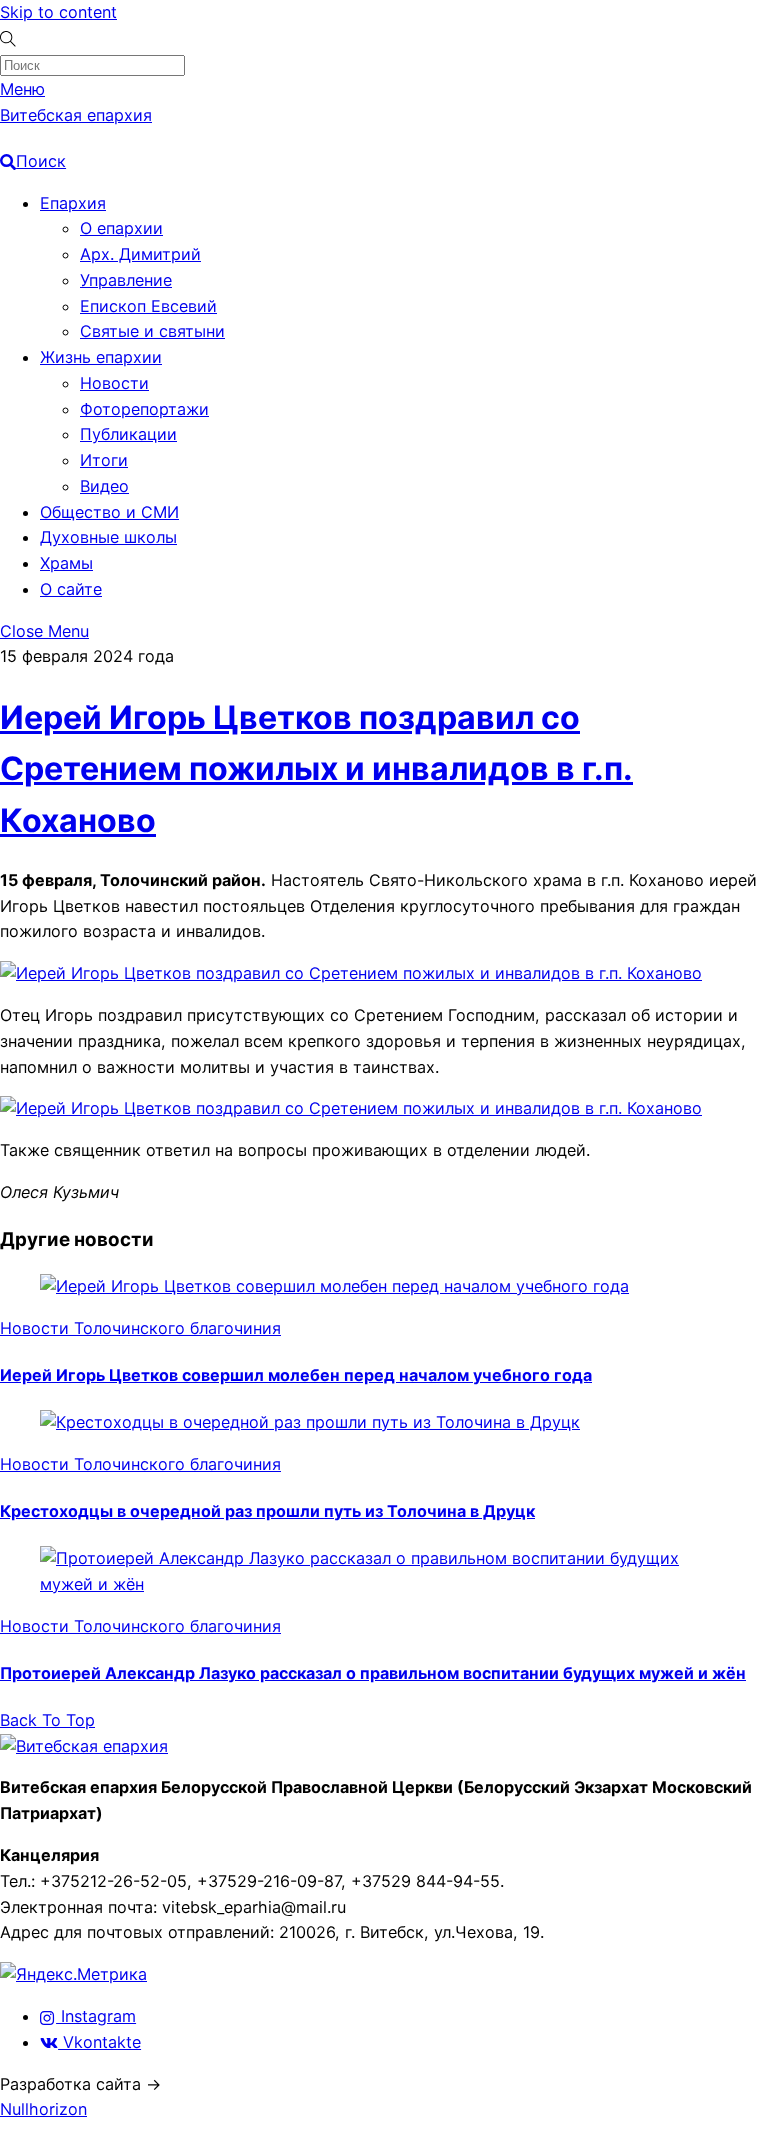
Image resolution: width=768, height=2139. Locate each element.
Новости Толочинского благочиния (140, 1328)
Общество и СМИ (109, 512)
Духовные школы (108, 537)
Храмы (66, 563)
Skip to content (58, 12)
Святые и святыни (152, 331)
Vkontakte (99, 2042)
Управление (126, 280)
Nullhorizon (43, 2109)
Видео (104, 486)
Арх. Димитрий (140, 254)
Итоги (104, 460)
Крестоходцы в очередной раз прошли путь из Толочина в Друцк (267, 1511)
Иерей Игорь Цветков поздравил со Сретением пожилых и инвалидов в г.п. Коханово (316, 769)
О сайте (71, 589)
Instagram (96, 2016)
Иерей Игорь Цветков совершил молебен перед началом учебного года (296, 1375)
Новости (114, 383)
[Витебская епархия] (84, 1746)
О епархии (121, 228)
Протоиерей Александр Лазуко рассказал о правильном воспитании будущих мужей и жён (373, 1673)
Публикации (128, 434)
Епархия (73, 203)
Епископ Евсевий (148, 306)
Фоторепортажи (144, 409)
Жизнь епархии (101, 357)
